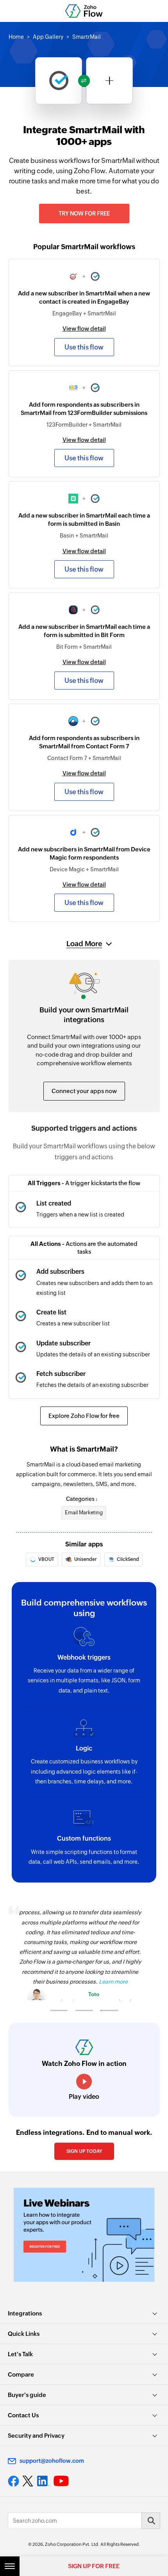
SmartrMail (87, 37)
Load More (84, 944)
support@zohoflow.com (52, 2461)
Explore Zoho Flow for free (84, 1416)
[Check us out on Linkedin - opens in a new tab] (43, 2481)
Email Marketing (84, 1512)
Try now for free (84, 214)
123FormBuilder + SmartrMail (84, 425)
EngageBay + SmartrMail (84, 313)
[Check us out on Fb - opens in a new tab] (13, 2481)
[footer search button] (151, 2521)
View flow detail (84, 329)
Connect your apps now (84, 1091)
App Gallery (48, 37)
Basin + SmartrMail (84, 536)
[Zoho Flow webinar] (84, 2235)
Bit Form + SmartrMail (84, 647)
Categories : (82, 1499)
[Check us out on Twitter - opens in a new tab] (28, 2481)
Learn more (113, 1982)
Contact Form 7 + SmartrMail (84, 758)
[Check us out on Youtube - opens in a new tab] (61, 2481)
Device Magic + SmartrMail (84, 869)
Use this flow (84, 347)
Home (16, 37)
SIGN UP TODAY (84, 2151)
